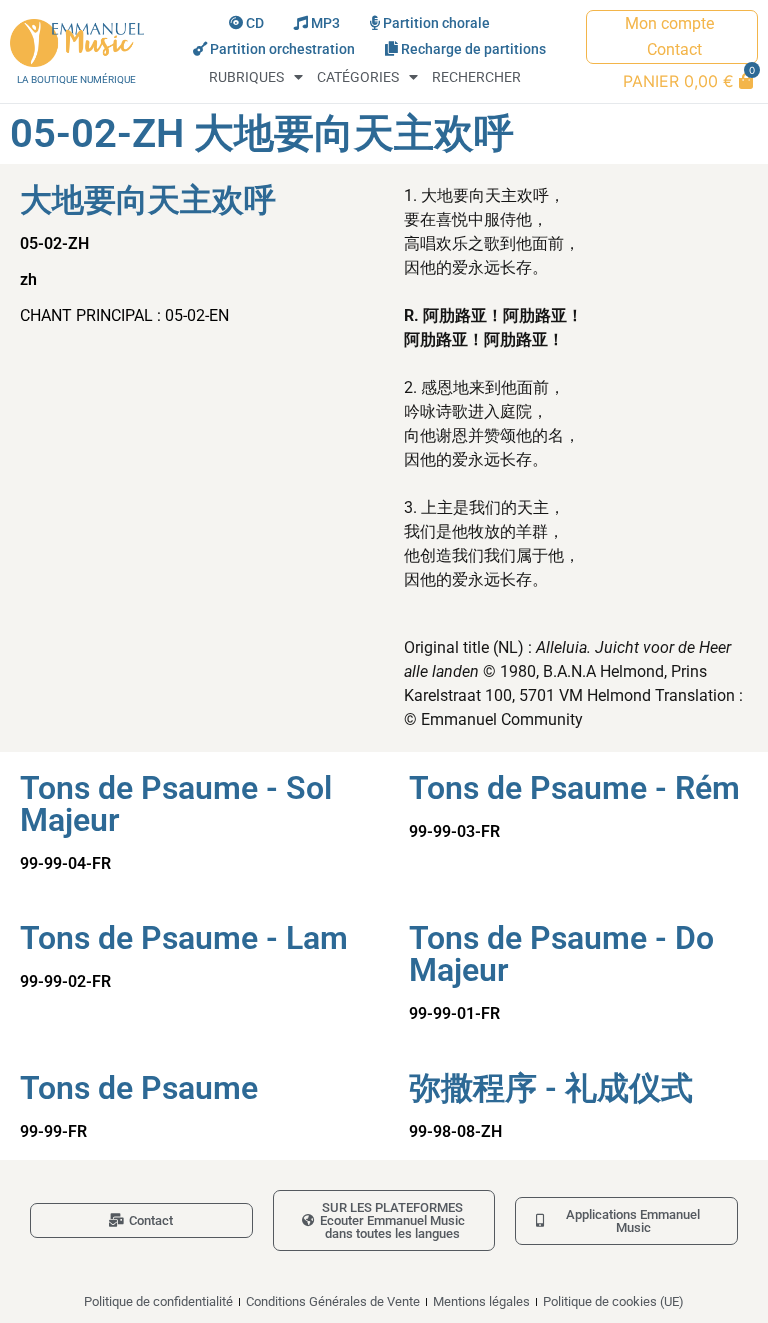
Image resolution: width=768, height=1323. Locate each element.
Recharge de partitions (473, 49)
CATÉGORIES (358, 77)
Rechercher (476, 77)
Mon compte (669, 23)
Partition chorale (436, 23)
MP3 (325, 23)
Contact (674, 49)
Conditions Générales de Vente (333, 1301)
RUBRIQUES (246, 77)
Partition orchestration (282, 49)
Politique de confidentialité (158, 1301)
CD (255, 23)
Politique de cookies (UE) (613, 1301)
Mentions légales (481, 1301)
